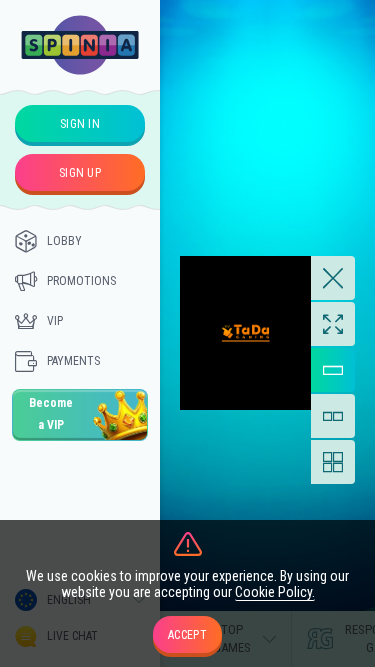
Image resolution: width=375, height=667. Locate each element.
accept (187, 635)
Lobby (64, 241)
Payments (73, 361)
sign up (80, 173)
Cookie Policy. (275, 592)
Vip (55, 321)
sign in (80, 124)
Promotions (81, 281)
